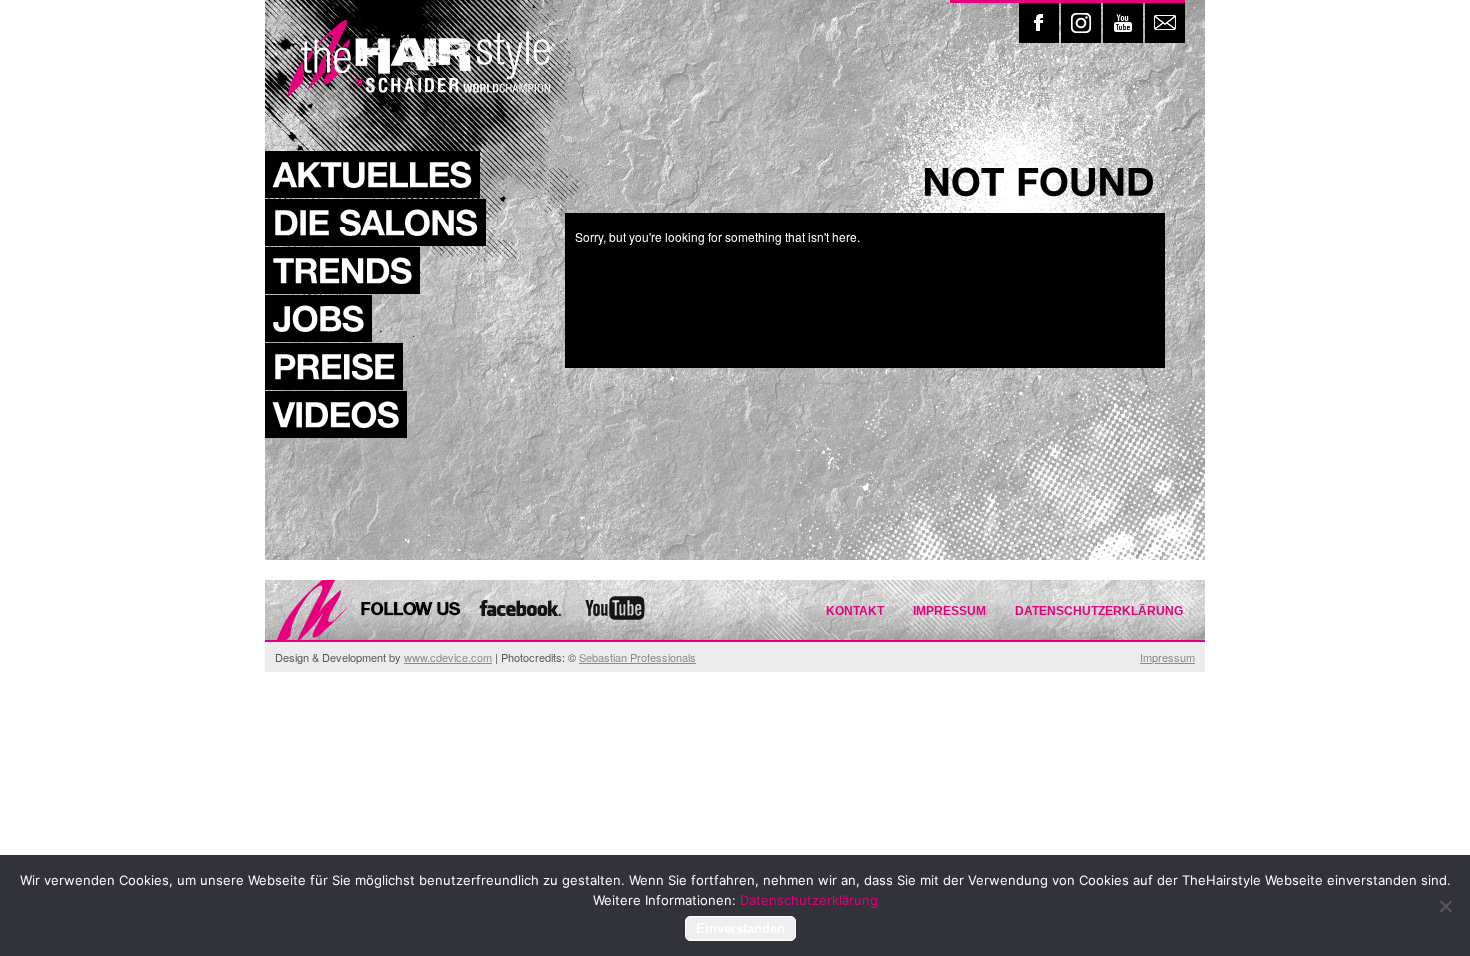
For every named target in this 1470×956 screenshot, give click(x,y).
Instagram (1081, 23)
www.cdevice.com (448, 657)
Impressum (949, 611)
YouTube (1123, 23)
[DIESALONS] (375, 222)
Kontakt (855, 611)
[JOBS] (318, 318)
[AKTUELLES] (372, 174)
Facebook (1039, 23)
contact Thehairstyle (1165, 23)
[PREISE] (334, 366)
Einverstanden (740, 928)
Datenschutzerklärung (1099, 611)
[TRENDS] (342, 270)
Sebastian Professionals (637, 657)
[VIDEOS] (336, 414)
